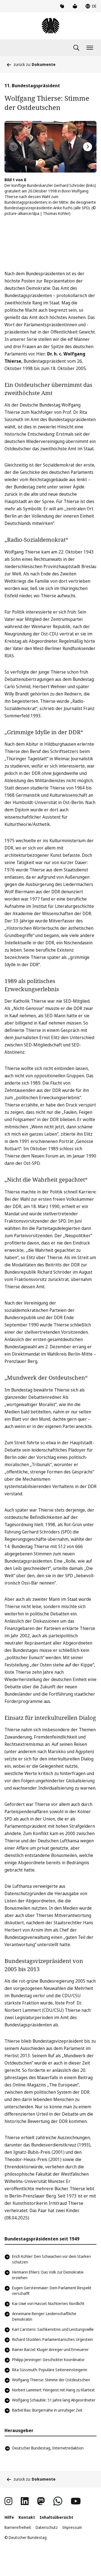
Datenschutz (47, 2527)
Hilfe (9, 2517)
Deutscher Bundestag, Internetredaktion (48, 2448)
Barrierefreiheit (18, 2527)
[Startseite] (50, 26)
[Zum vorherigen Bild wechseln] (13, 147)
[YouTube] (76, 2501)
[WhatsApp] (58, 2501)
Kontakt (27, 2517)
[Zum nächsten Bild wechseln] (88, 147)
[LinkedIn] (25, 2501)
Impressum (72, 2527)
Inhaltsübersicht (56, 2517)
